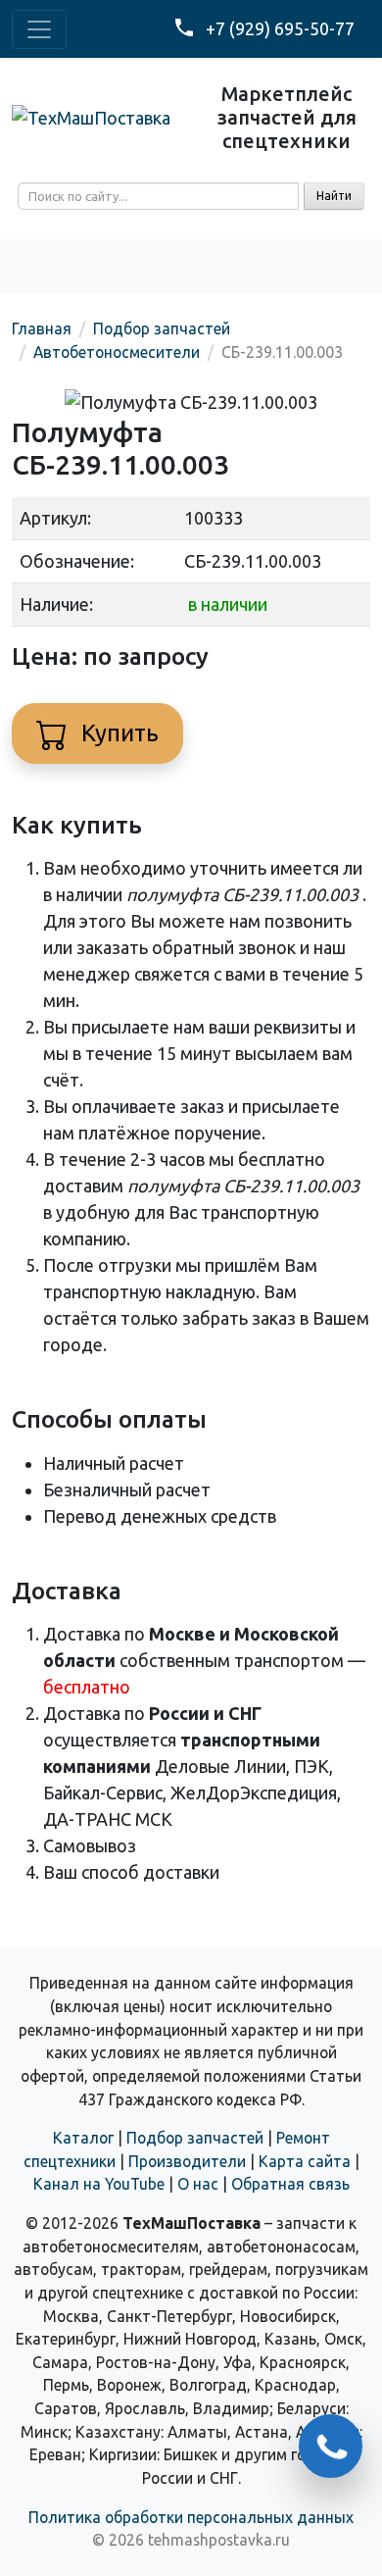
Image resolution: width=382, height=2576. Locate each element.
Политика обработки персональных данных (191, 2517)
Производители (187, 2161)
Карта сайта (305, 2161)
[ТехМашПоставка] (91, 117)
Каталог (83, 2138)
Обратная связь (290, 2184)
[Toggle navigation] (39, 29)
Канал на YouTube (99, 2184)
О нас (198, 2184)
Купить (117, 733)
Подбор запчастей (195, 2138)
